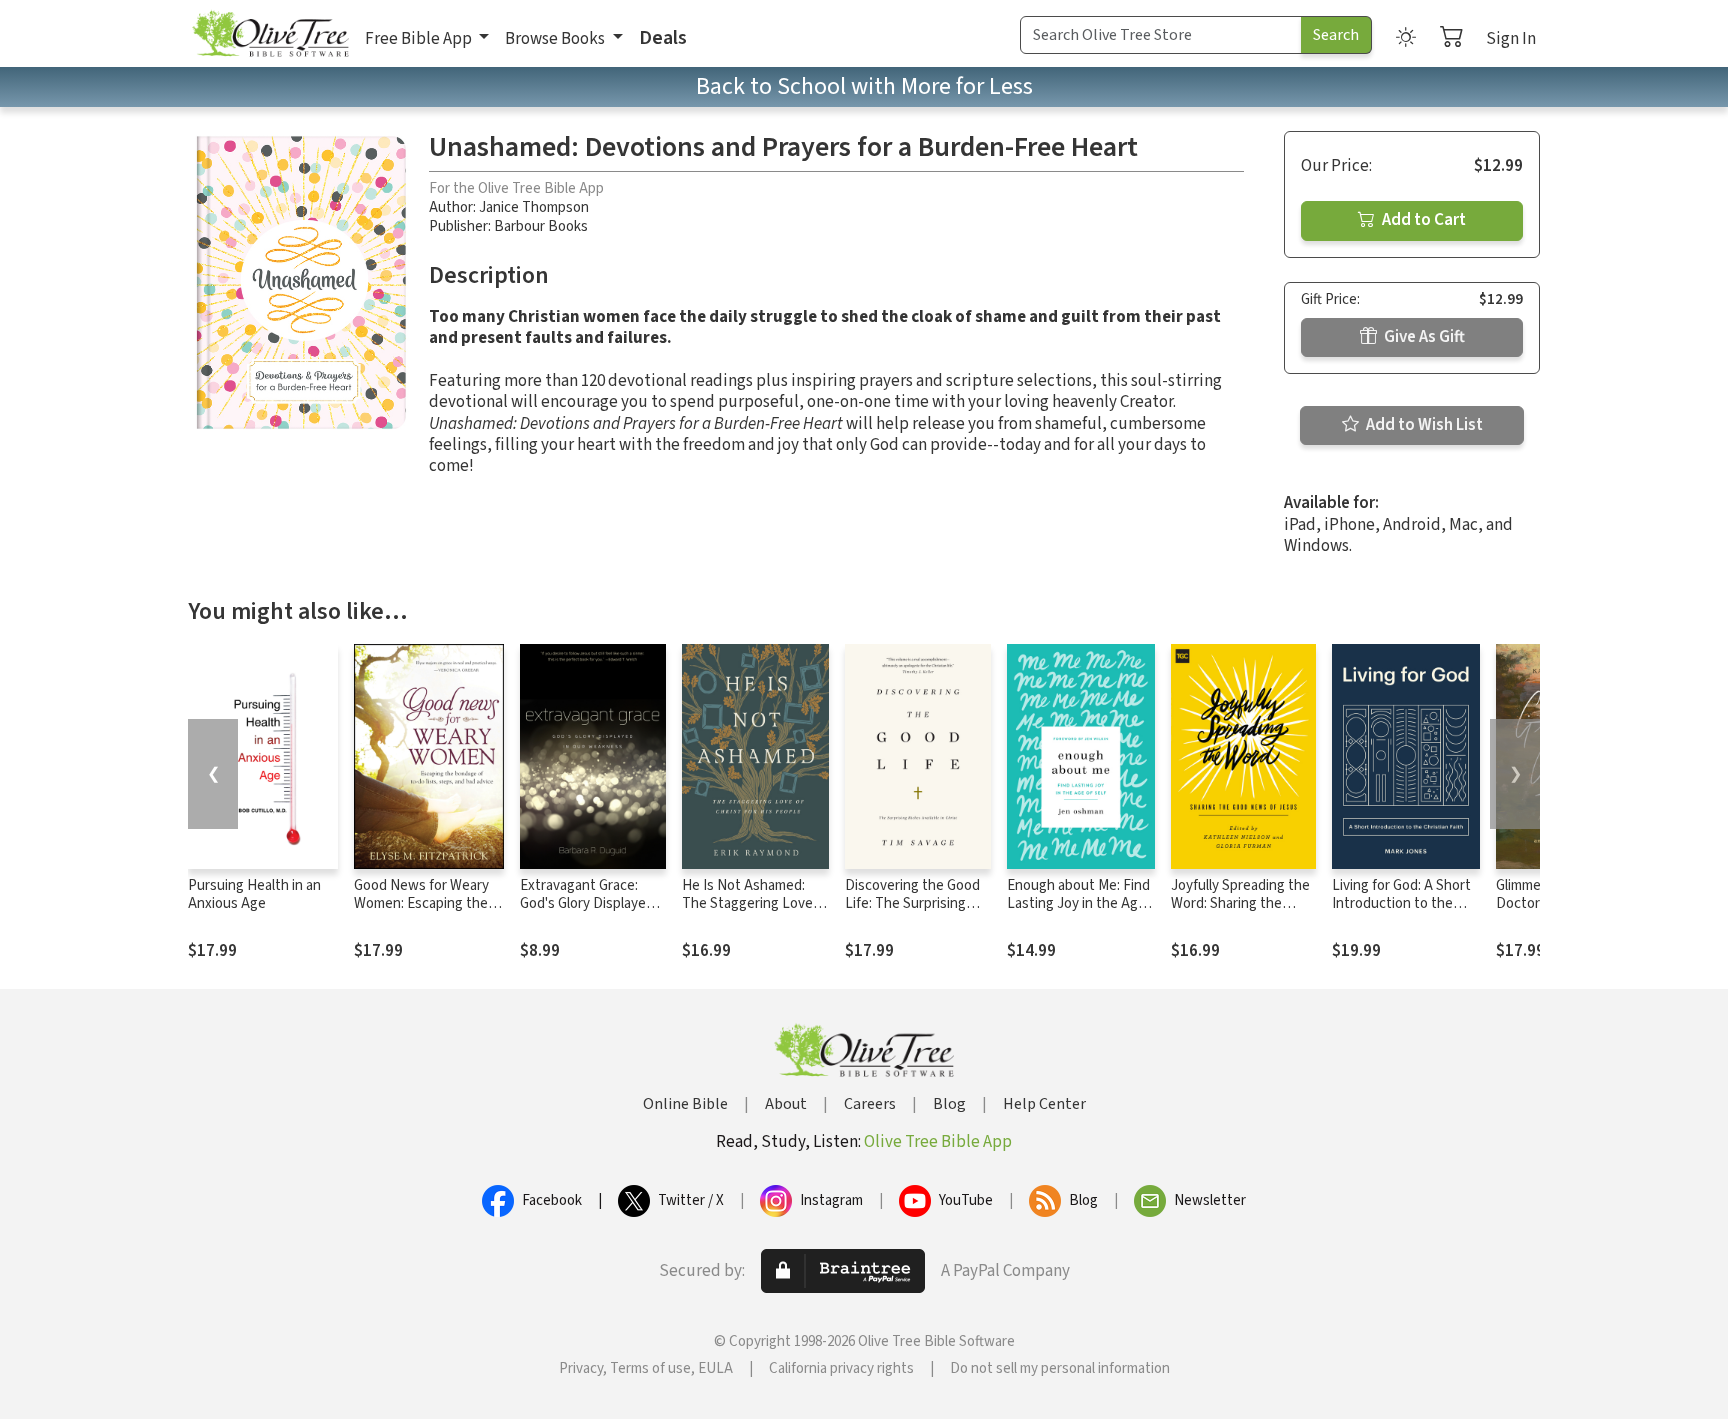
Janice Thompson (534, 207)
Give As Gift (1423, 337)
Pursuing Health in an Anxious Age (254, 895)
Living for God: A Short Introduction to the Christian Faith (1401, 904)
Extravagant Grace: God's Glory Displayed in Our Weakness (587, 904)
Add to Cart (1422, 220)
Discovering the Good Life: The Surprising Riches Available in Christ (912, 914)
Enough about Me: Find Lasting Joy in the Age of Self (1078, 904)
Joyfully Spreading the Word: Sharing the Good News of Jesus (1240, 904)
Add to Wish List (1423, 425)
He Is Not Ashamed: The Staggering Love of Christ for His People (755, 904)
